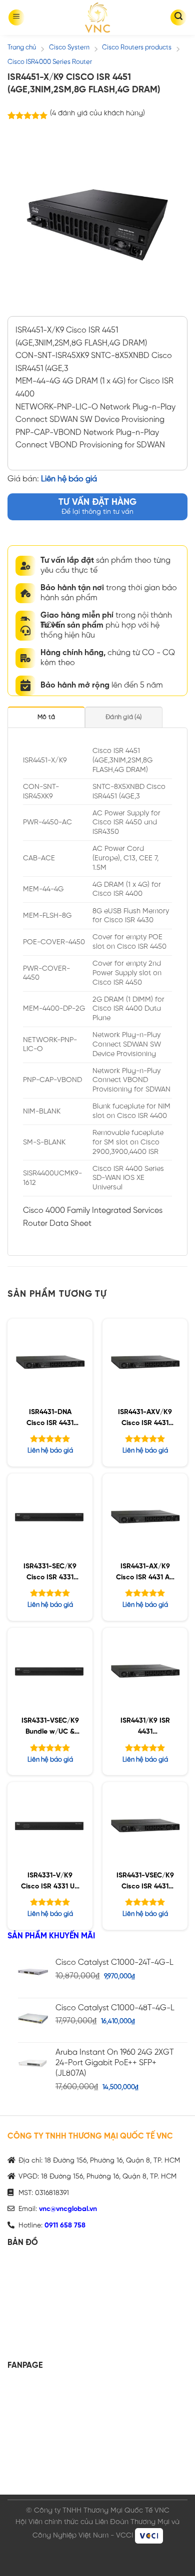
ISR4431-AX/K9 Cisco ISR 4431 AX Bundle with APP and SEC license (145, 1574)
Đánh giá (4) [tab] (123, 717)
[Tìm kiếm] (178, 17)
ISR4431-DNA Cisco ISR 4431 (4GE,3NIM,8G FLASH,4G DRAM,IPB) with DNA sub (50, 1419)
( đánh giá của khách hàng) (97, 113)
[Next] (171, 221)
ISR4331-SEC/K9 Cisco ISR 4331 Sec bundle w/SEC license (50, 1574)
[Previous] (23, 221)
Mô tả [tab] (46, 717)
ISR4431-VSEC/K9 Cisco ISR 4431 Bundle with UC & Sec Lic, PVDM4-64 (145, 1883)
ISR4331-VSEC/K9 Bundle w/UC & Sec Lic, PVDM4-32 (50, 1728)
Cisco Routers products (137, 48)
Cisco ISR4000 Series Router (50, 62)
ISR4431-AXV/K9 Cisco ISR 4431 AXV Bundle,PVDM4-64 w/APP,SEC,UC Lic (145, 1419)
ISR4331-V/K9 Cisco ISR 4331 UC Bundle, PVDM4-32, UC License (50, 1883)
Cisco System (69, 48)
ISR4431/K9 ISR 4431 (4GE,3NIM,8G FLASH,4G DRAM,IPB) (145, 1728)
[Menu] (16, 17)
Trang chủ (22, 48)
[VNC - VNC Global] (97, 17)
